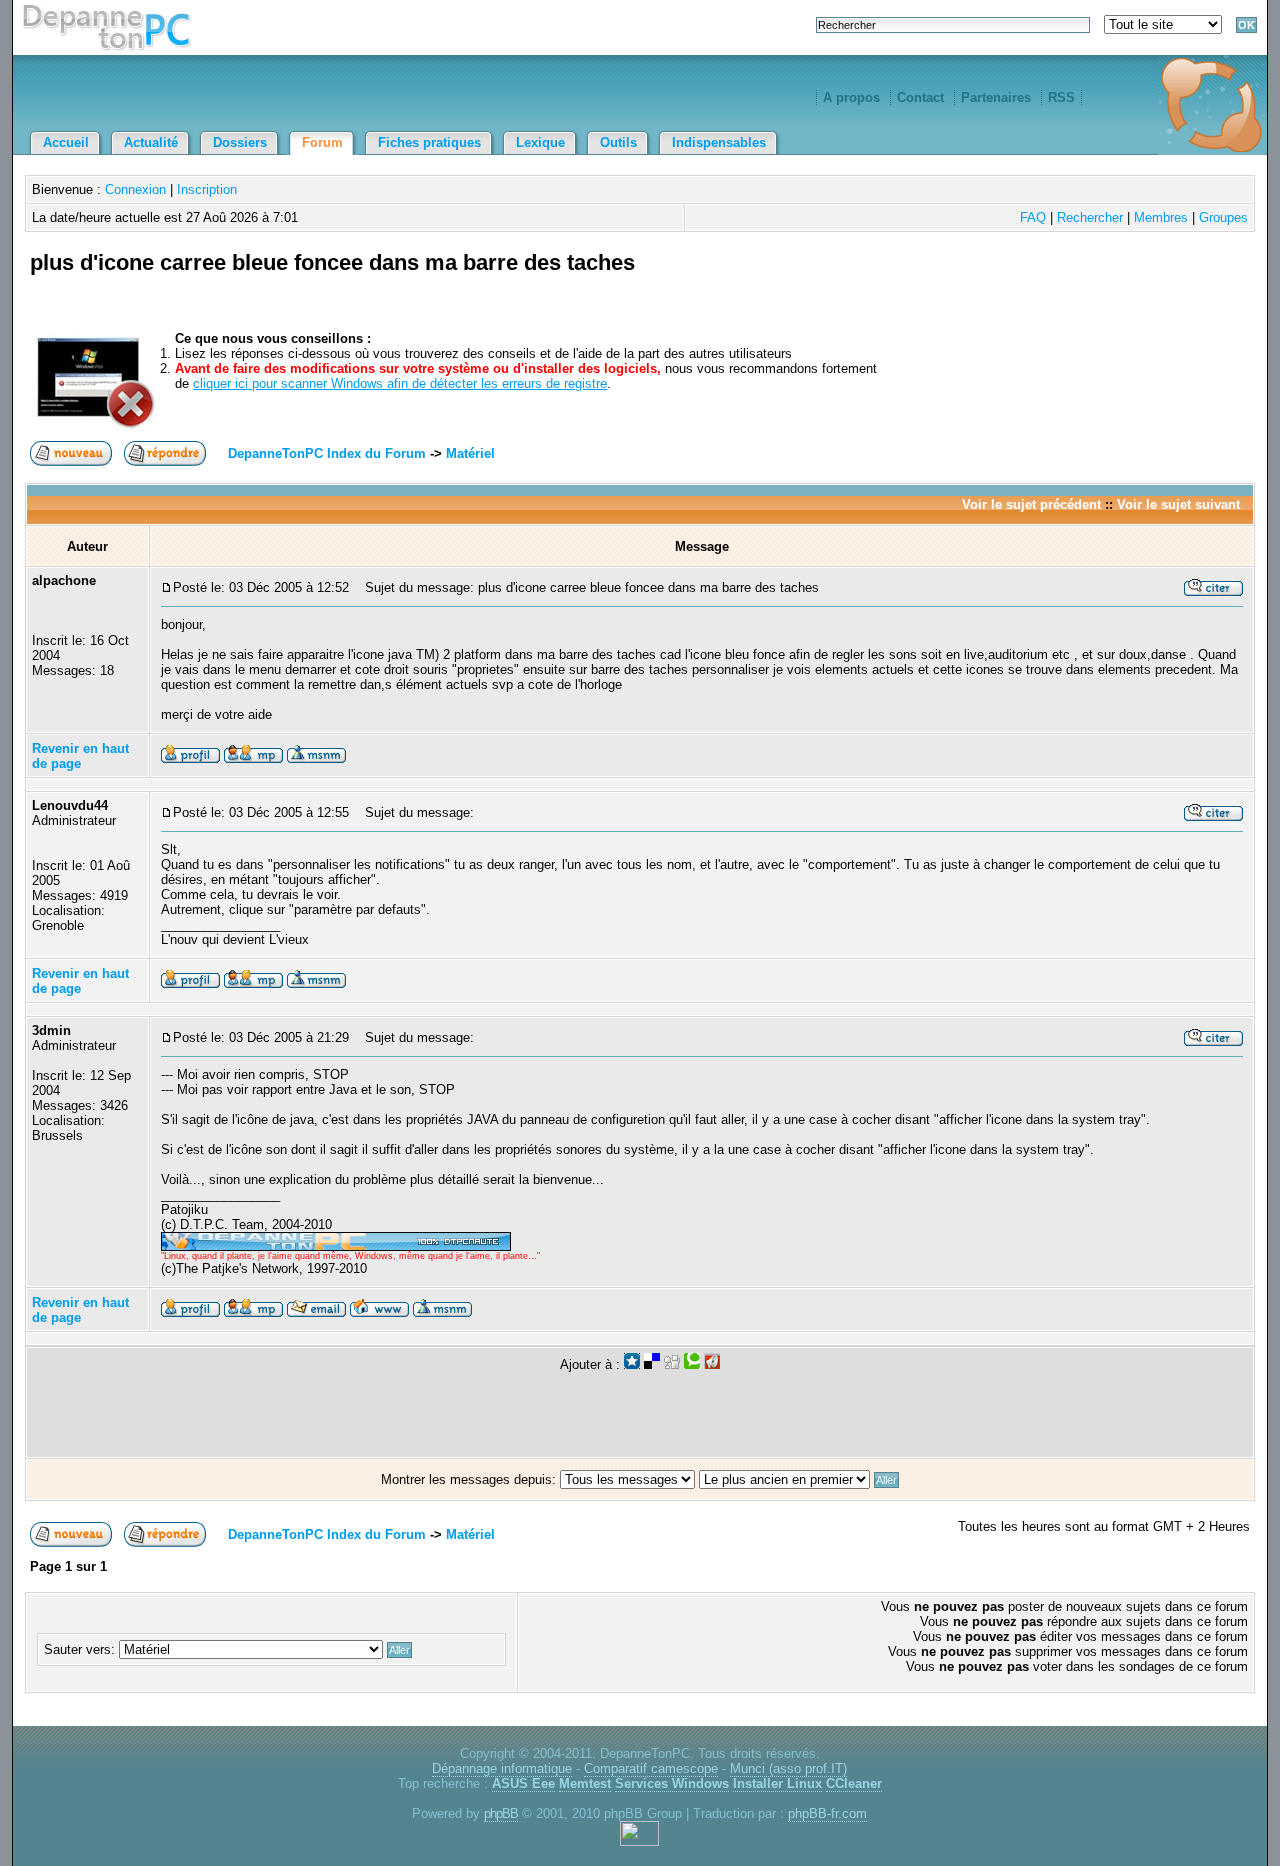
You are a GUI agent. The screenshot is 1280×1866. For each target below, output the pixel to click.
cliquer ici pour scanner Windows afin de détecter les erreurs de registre (400, 383)
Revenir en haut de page (80, 756)
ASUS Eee (523, 1783)
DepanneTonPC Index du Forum (327, 453)
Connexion (135, 189)
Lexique (540, 142)
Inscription (207, 189)
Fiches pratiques (429, 142)
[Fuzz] (712, 1364)
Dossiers (240, 142)
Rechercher (1090, 217)
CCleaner (854, 1783)
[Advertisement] (1016, 285)
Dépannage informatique (502, 1768)
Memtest (585, 1783)
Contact (920, 97)
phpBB (501, 1813)
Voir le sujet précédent (1031, 504)
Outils (618, 142)
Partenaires (996, 97)
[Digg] (672, 1364)
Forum (322, 142)
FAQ (1033, 217)
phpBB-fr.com (827, 1813)
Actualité (151, 142)
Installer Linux (777, 1783)
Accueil (66, 142)
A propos (851, 97)
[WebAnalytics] (639, 1841)
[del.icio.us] (652, 1364)
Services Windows (672, 1783)
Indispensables (719, 142)
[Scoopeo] (632, 1364)
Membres (1161, 217)
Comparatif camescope (651, 1768)
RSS (1061, 97)
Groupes (1223, 217)
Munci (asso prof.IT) (788, 1768)
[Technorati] (692, 1364)
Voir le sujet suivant (1178, 504)
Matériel (470, 453)
